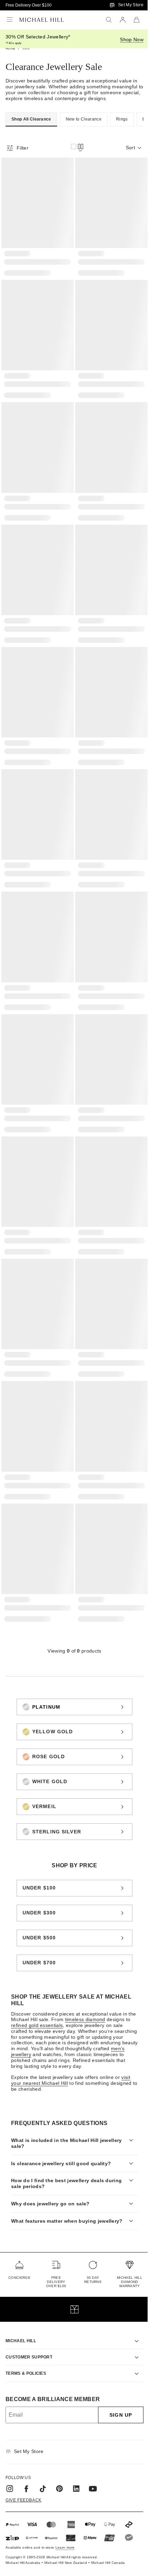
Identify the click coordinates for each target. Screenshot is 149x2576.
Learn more (65, 2515)
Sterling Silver (57, 1832)
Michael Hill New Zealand (66, 2530)
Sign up (116, 2382)
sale (26, 48)
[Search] (109, 20)
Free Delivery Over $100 (29, 5)
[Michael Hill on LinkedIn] (76, 2455)
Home (10, 48)
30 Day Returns (89, 2246)
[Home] (42, 20)
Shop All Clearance (31, 119)
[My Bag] (137, 20)
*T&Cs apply (14, 43)
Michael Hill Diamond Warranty (124, 2249)
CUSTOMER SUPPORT (29, 2324)
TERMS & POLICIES (26, 2340)
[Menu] (10, 20)
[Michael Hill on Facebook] (26, 2455)
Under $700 (39, 1963)
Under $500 (39, 1938)
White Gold (50, 1781)
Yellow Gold (52, 1732)
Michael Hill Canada (108, 2530)
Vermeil (44, 1806)
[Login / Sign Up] (123, 20)
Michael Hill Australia (23, 2530)
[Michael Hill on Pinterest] (60, 2455)
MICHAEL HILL (21, 2308)
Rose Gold (49, 1756)
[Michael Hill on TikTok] (43, 2455)
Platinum (46, 1707)
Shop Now (132, 39)
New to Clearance (84, 119)
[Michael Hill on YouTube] (93, 2455)
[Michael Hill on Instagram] (10, 2455)
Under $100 (39, 1888)
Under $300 (39, 1913)
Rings (122, 119)
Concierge (19, 2244)
